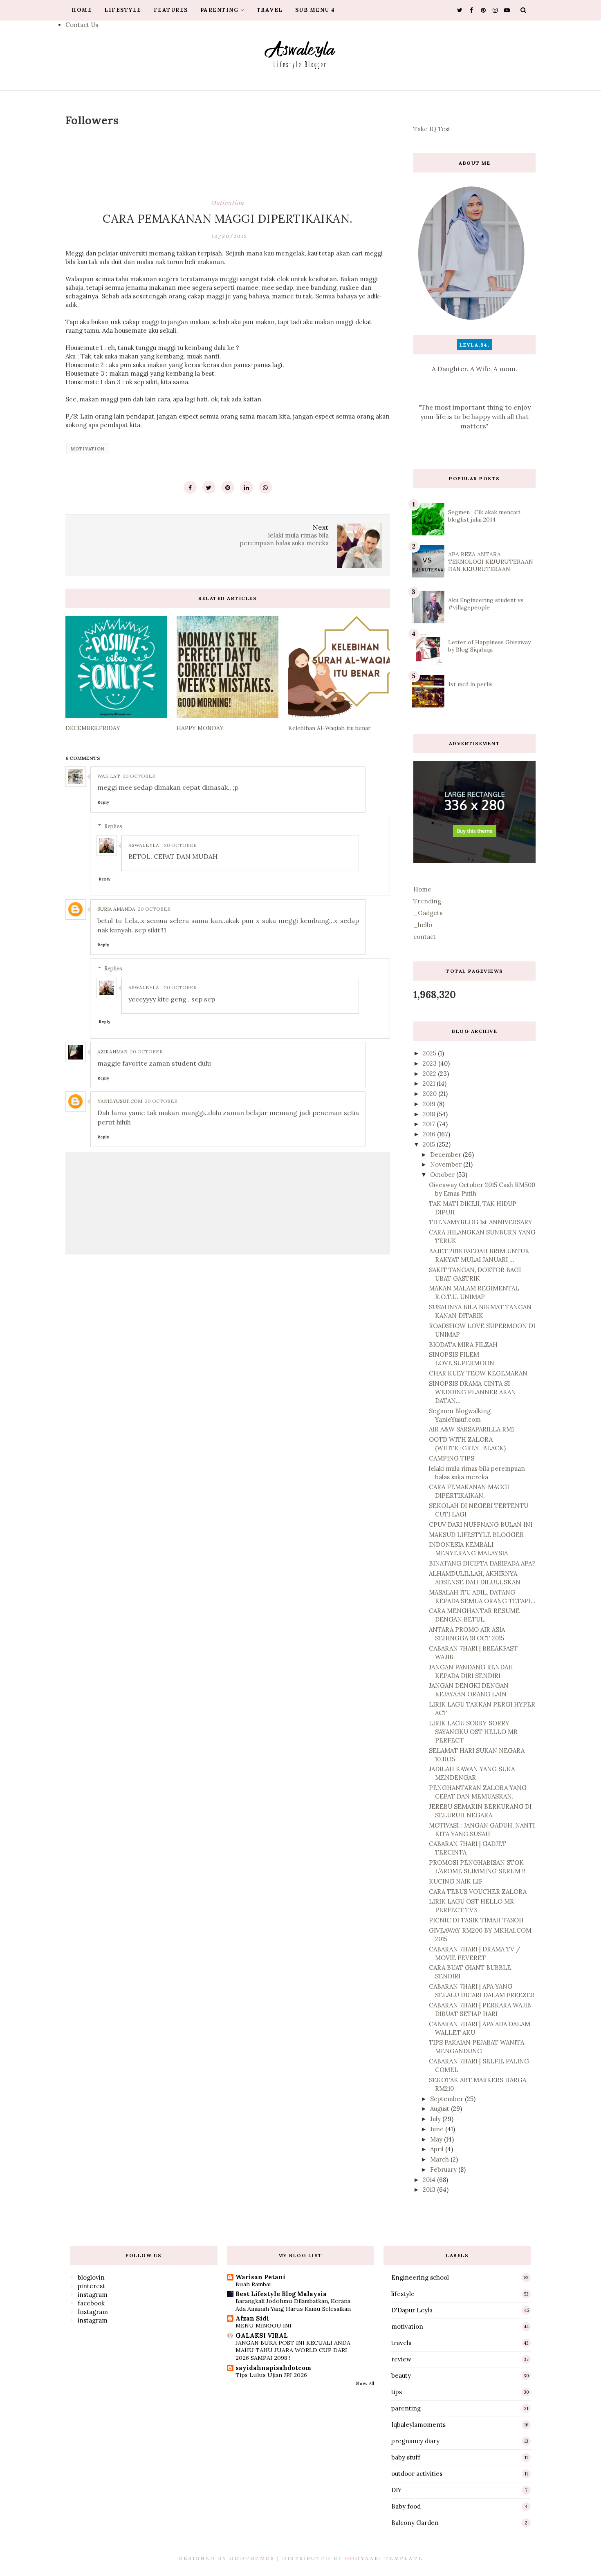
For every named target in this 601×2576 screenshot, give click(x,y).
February (444, 2169)
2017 (430, 1124)
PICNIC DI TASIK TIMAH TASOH (476, 1920)
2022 (430, 1074)
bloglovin (91, 2277)
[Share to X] (209, 487)
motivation (228, 203)
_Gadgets (428, 913)
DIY (397, 2490)
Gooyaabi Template (384, 2558)
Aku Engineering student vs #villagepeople (486, 604)
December (446, 1155)
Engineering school (420, 2277)
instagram (93, 2295)
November (447, 1164)
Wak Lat (109, 776)
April (438, 2149)
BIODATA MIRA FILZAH (463, 1345)
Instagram (93, 2312)
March (440, 2159)
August (441, 2109)
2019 (430, 1104)
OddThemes (252, 2558)
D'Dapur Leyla (412, 2310)
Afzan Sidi (252, 2318)
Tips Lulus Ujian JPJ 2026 (271, 2375)
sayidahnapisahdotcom (273, 2368)
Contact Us (82, 25)
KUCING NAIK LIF (456, 1881)
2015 (430, 1144)
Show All (365, 2383)
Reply (103, 802)
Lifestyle (123, 10)
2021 (430, 1083)
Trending (427, 901)
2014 (430, 2180)
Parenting (220, 10)
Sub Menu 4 (315, 10)
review (401, 2359)
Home (82, 10)
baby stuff (406, 2457)
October (443, 1175)
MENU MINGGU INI (263, 2325)
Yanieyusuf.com (120, 1101)
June (438, 2129)
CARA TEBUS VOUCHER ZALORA (478, 1892)
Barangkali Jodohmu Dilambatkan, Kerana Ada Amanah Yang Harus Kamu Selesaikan (293, 2305)
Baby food (406, 2506)
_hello (423, 925)
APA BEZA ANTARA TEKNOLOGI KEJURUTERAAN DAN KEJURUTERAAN (491, 562)
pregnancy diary (415, 2441)
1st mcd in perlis (470, 684)
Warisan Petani (260, 2277)
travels (401, 2343)
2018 (430, 1114)
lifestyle (403, 2294)
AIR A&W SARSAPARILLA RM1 (471, 1429)
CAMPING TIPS (452, 1458)
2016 (430, 1134)
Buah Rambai (253, 2284)
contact (425, 937)
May (437, 2139)
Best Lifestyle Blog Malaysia (281, 2294)
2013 (430, 2190)
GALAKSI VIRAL (262, 2335)
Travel (270, 10)
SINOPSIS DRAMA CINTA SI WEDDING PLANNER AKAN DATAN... (472, 1392)
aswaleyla (144, 845)
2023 (431, 1063)
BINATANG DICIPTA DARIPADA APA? (482, 1563)
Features (171, 10)
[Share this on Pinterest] (228, 487)
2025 (430, 1053)
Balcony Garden (415, 2523)
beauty (401, 2376)
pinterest (91, 2286)
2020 (431, 1094)
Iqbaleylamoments (418, 2425)
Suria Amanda (116, 909)
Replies (113, 826)
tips (397, 2392)
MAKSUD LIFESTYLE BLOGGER (476, 1535)
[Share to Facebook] (190, 487)
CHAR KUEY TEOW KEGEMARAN (478, 1373)
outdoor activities (417, 2474)
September (447, 2099)
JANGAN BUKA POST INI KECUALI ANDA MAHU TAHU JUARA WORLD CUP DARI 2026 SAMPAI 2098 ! (293, 2350)
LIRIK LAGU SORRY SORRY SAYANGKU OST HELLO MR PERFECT (473, 1732)
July (436, 2119)
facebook (91, 2303)
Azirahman (112, 1052)
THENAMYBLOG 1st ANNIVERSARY (481, 1222)
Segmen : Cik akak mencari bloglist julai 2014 (484, 516)
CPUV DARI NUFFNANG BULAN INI (481, 1524)
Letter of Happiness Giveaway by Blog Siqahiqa (489, 646)
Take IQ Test (432, 129)
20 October (139, 776)
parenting (406, 2408)
